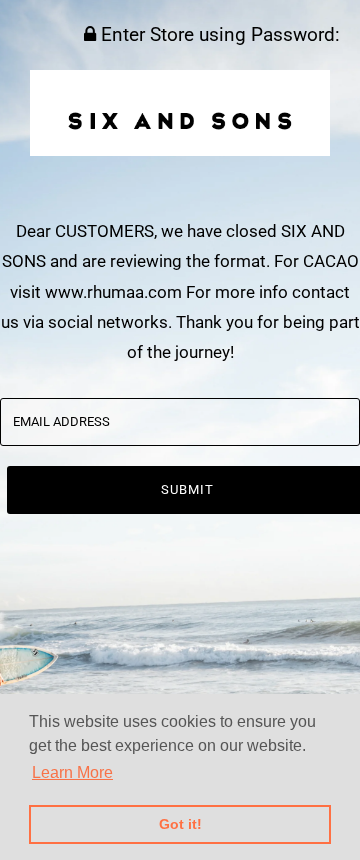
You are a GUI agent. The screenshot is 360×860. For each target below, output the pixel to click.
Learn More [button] (72, 772)
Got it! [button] (180, 824)
